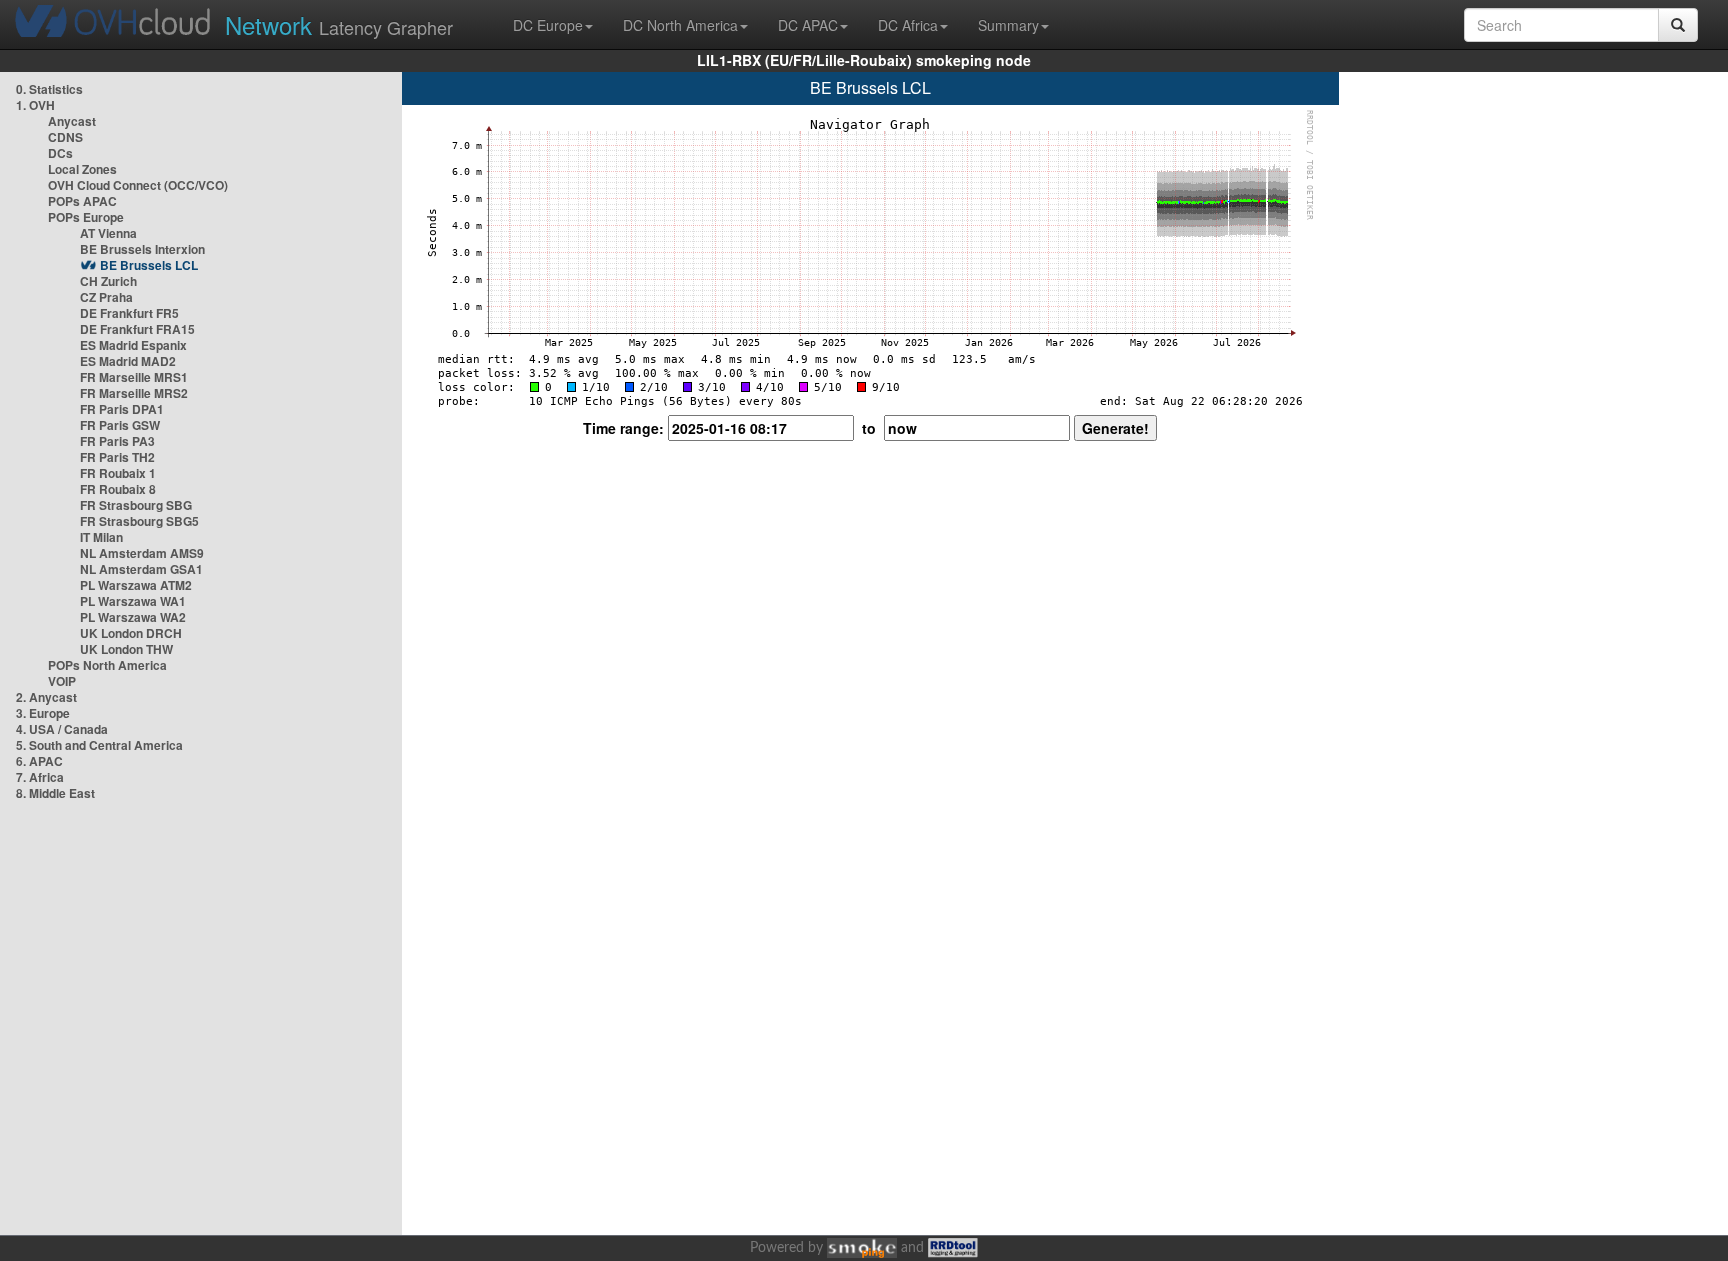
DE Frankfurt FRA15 (137, 329)
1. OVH (35, 105)
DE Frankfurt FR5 (129, 313)
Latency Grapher (339, 24)
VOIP (62, 681)
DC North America (680, 25)
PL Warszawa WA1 (133, 601)
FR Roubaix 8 (118, 489)
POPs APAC (82, 201)
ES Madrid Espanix (133, 345)
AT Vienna (108, 233)
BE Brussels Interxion (142, 249)
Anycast (72, 121)
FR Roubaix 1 (118, 473)
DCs (60, 153)
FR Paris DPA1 (122, 409)
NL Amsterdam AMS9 (142, 553)
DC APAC (808, 25)
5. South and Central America (99, 745)
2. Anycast (46, 697)
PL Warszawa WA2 (133, 617)
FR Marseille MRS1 (134, 377)
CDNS (65, 137)
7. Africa (40, 777)
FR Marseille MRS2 (134, 393)
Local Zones (82, 169)
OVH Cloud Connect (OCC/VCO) (138, 185)
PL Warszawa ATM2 (136, 585)
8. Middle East (55, 793)
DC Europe (548, 25)
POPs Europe (86, 217)
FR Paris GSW (120, 425)
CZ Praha (106, 297)
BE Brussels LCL (149, 265)
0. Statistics (49, 89)
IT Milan (101, 537)
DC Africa (908, 25)
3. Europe (43, 713)
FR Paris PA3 (117, 441)
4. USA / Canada (62, 729)
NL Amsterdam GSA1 (141, 569)
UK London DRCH (131, 633)
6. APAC (39, 761)
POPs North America (107, 665)
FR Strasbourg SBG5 (139, 521)
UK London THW (126, 649)
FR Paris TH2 (117, 457)
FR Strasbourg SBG (136, 505)
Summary (1008, 25)
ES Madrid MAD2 (128, 361)
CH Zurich (108, 281)
